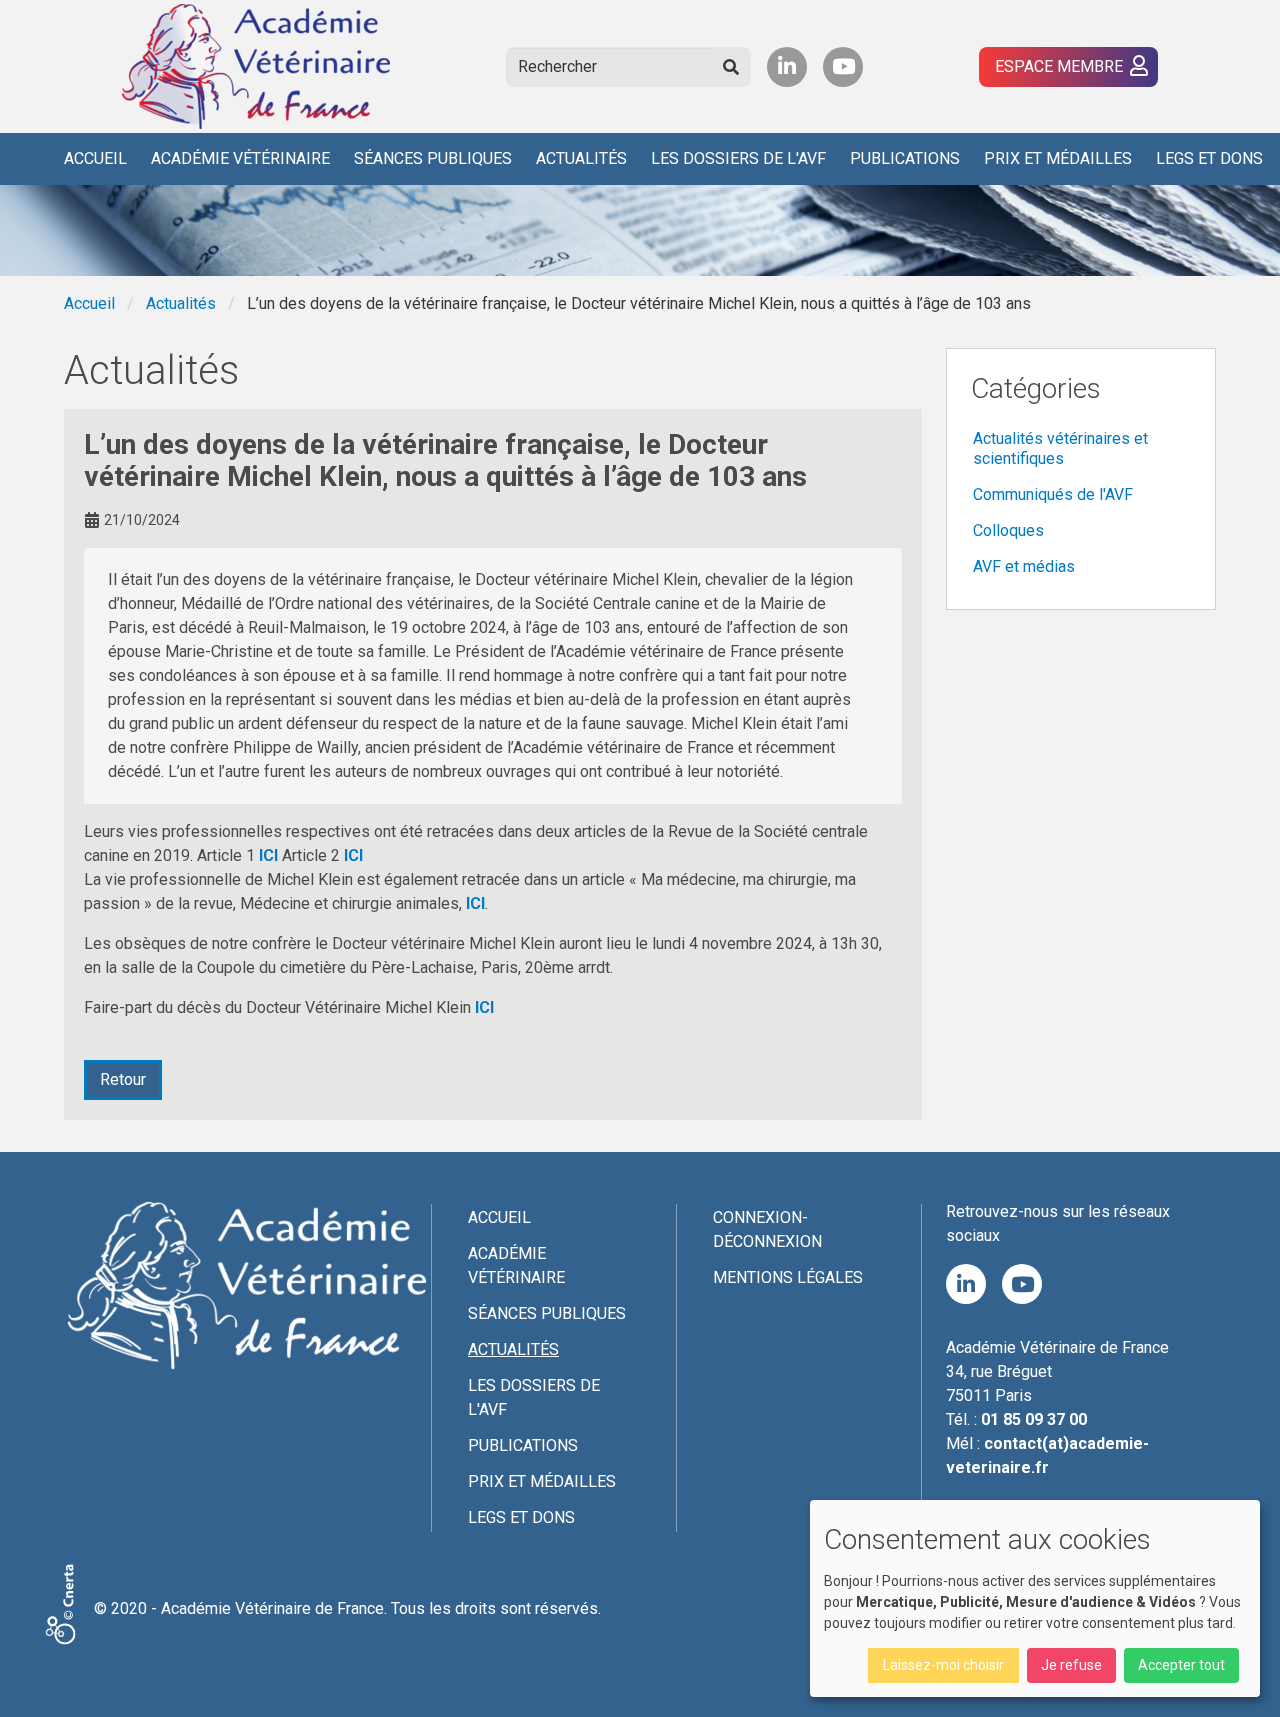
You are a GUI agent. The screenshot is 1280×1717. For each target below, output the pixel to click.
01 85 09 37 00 (1034, 1419)
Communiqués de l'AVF (1053, 494)
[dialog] (1035, 1598)
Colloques (1008, 530)
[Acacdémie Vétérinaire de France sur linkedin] (787, 67)
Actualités (581, 158)
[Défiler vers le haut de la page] (1240, 1677)
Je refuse (1071, 1665)
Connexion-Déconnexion (767, 1229)
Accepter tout (1181, 1665)
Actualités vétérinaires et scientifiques (1060, 448)
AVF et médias (1024, 566)
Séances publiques (433, 158)
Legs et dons (1209, 158)
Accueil (95, 158)
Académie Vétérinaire (240, 158)
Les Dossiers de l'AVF (738, 158)
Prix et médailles (1058, 158)
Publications (905, 158)
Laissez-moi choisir (943, 1665)
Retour (123, 1079)
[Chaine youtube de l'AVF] (843, 67)
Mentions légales (788, 1277)
